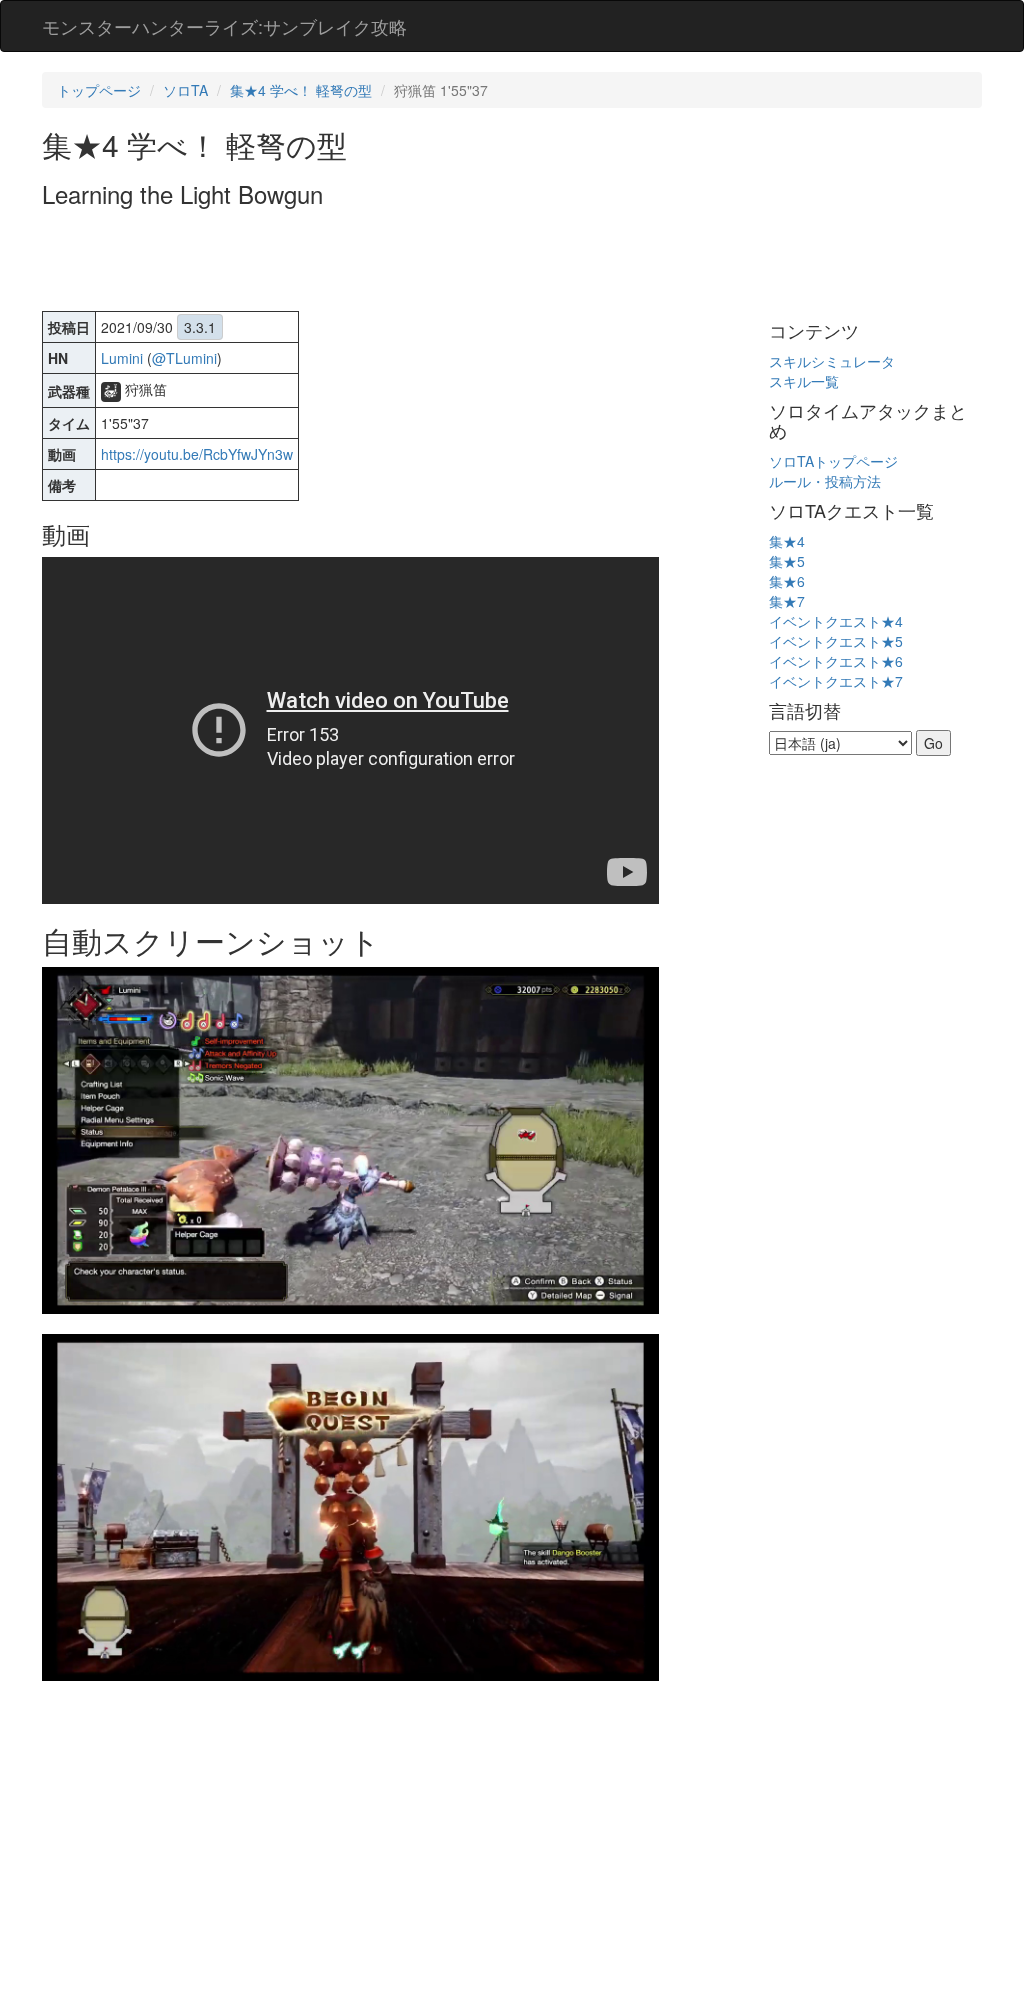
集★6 (787, 581)
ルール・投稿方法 (825, 481)
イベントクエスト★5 (836, 641)
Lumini (122, 358)
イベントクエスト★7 (836, 681)
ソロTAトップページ (833, 461)
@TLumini (184, 358)
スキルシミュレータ (832, 361)
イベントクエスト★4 (836, 621)
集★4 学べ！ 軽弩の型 (301, 90)
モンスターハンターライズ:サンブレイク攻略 (224, 26)
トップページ (99, 90)
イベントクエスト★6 (836, 661)
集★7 (787, 601)
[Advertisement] (406, 262)
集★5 (787, 561)
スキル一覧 (804, 381)
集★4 (787, 541)
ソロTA (185, 90)
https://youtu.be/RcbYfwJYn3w (197, 454)
